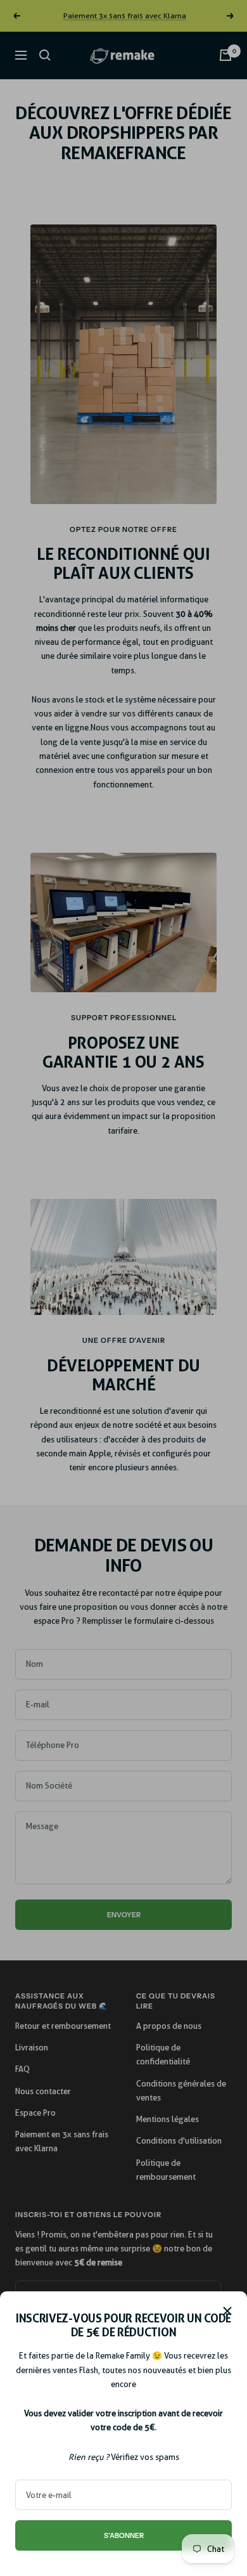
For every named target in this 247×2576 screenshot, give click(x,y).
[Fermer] (227, 2311)
